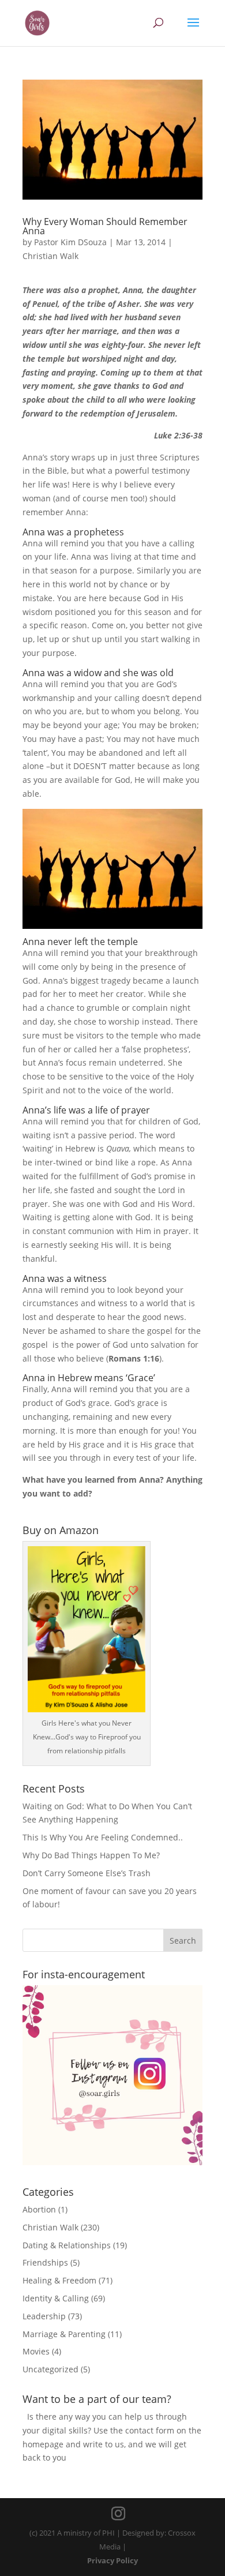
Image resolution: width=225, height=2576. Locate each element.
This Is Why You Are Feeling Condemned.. (103, 1837)
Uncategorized (50, 2369)
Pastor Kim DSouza (70, 242)
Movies (36, 2351)
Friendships (45, 2262)
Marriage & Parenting (64, 2334)
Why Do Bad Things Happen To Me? (91, 1855)
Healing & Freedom (59, 2280)
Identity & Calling (56, 2298)
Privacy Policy (112, 2560)
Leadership (44, 2316)
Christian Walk (50, 256)
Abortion (39, 2209)
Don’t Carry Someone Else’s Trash (87, 1873)
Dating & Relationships (67, 2245)
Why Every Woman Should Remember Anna (105, 226)
